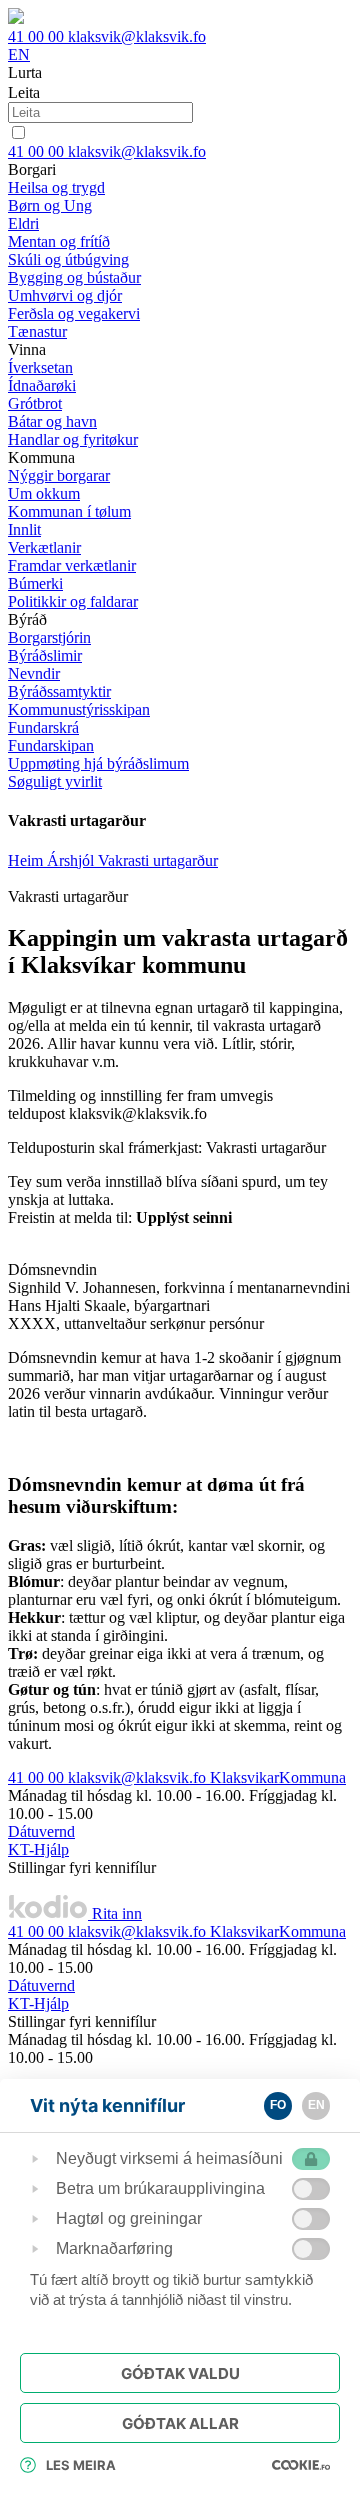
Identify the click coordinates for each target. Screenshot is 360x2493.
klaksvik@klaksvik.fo (137, 36)
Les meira (81, 2465)
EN (19, 54)
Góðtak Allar (180, 2423)
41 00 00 (38, 36)
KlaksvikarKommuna (278, 1777)
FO (278, 2105)
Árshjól (72, 860)
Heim (27, 860)
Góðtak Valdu (180, 2373)
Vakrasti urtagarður (158, 860)
